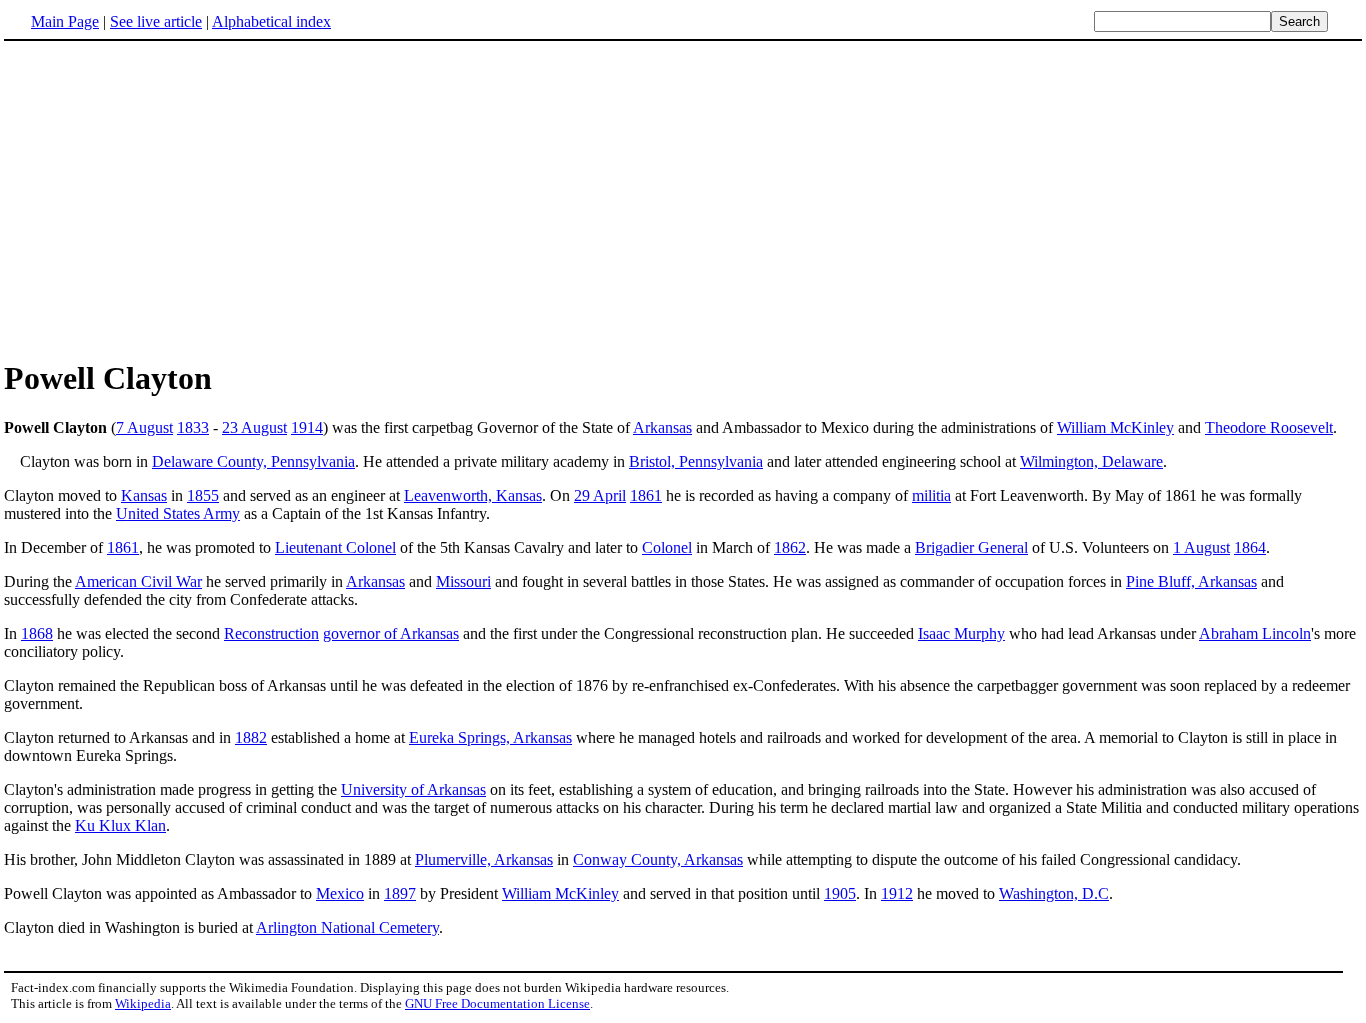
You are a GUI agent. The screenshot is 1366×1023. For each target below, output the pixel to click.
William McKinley (1115, 427)
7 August (144, 427)
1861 (646, 495)
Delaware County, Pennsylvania (253, 461)
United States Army (178, 513)
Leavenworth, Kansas (473, 495)
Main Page (65, 21)
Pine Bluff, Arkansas (1191, 581)
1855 (203, 495)
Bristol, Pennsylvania (696, 461)
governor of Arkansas (391, 633)
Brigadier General (971, 547)
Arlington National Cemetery (347, 927)
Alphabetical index (271, 21)
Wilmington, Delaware (1091, 461)
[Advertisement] (683, 199)
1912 (897, 893)
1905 (840, 893)
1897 (400, 893)
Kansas (144, 495)
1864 (1250, 547)
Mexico (340, 893)
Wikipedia (143, 1003)
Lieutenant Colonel (335, 547)
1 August (1201, 547)
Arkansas (662, 427)
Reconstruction (271, 633)
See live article (156, 21)
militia (931, 495)
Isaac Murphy (961, 633)
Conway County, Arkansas (658, 859)
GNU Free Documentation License (497, 1003)
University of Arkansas (413, 789)
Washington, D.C (1054, 893)
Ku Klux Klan (120, 825)
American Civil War (138, 581)
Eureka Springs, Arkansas (490, 737)
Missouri (463, 581)
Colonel (667, 547)
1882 (251, 737)
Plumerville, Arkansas (484, 859)
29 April (600, 495)
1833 (193, 427)
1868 (37, 633)
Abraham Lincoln (1255, 633)
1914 (307, 427)
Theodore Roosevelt (1269, 427)
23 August (254, 427)
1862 (790, 547)
